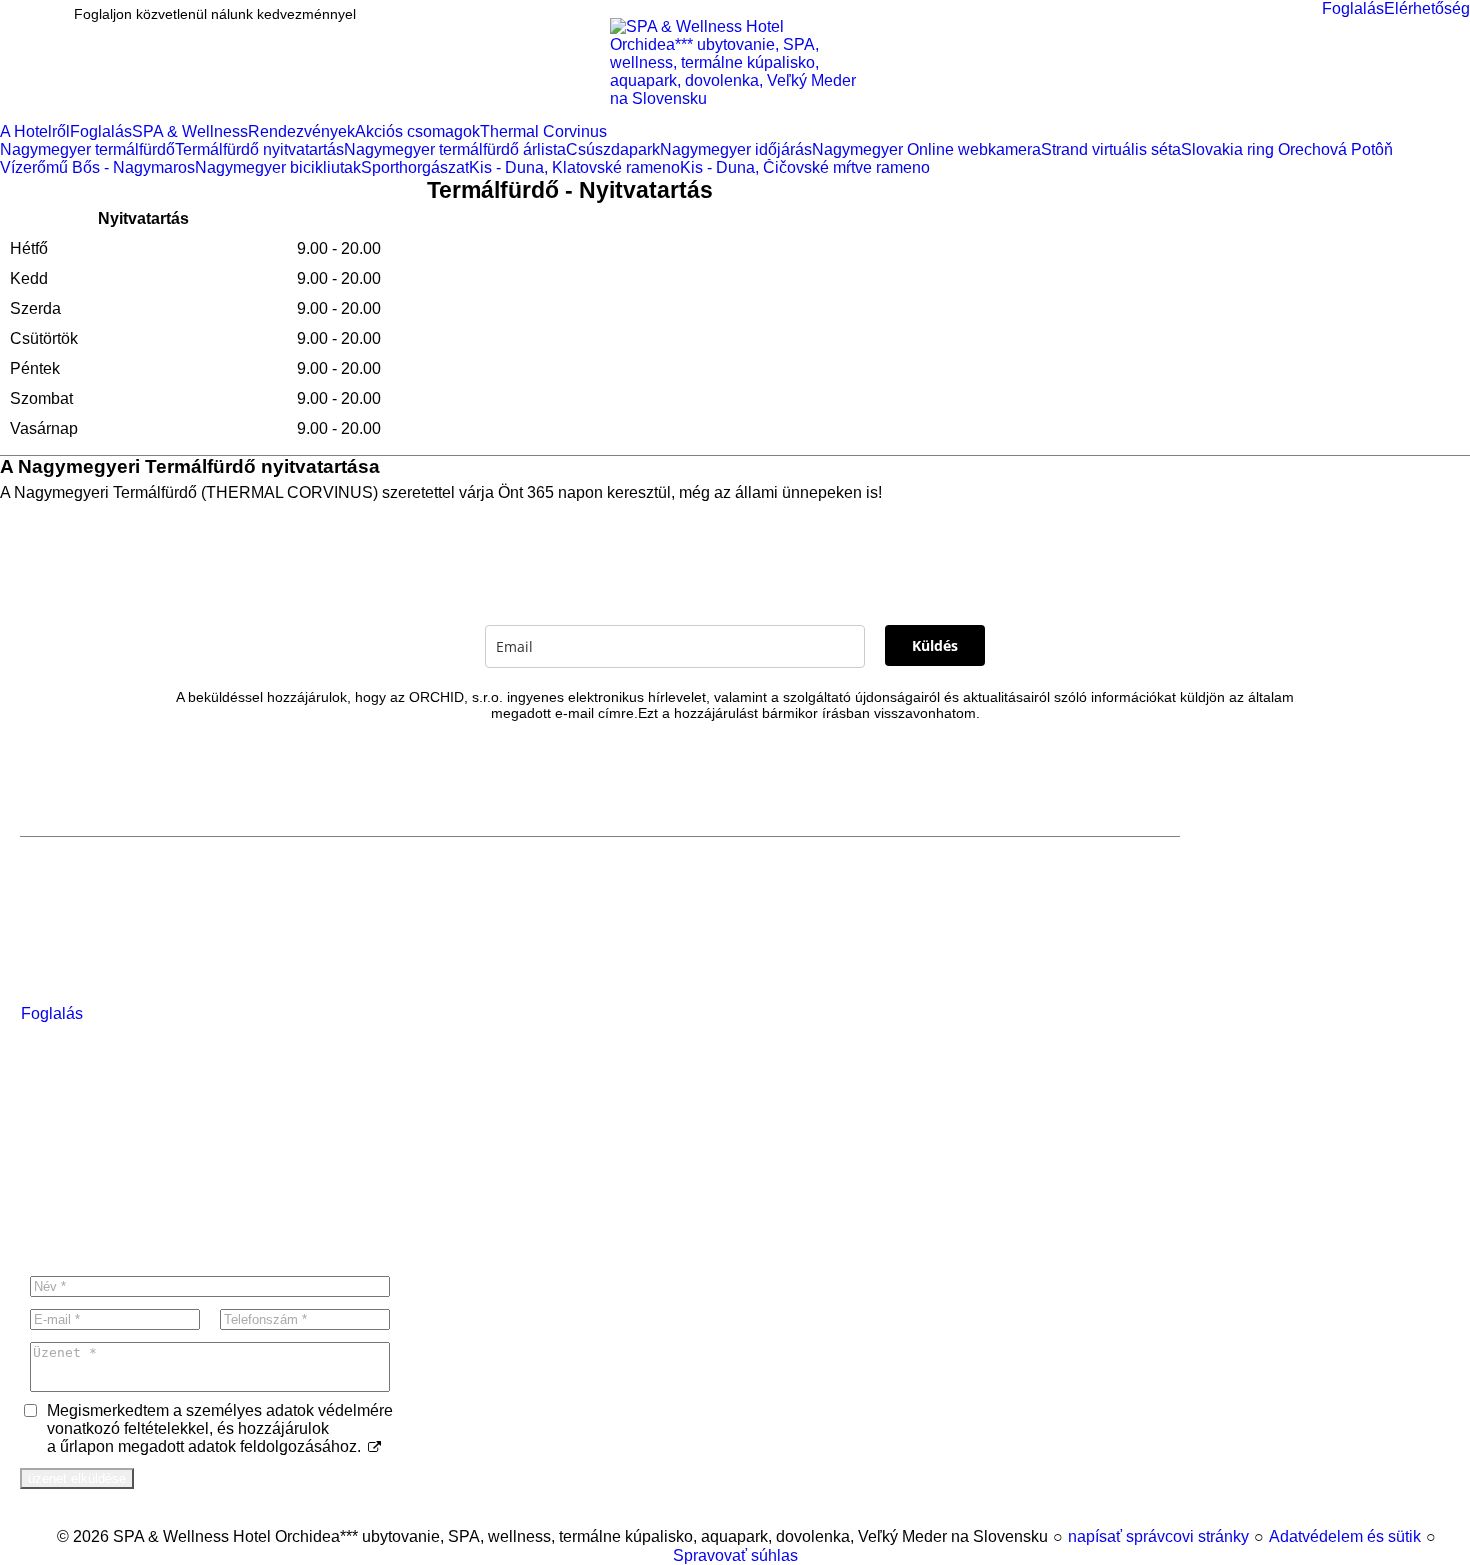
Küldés (935, 645)
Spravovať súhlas (735, 1555)
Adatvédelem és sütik (1345, 1536)
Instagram (92, 1224)
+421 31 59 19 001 (102, 1180)
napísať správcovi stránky (1158, 1536)
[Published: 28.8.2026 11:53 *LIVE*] (47, 1536)
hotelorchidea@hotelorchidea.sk (151, 1159)
